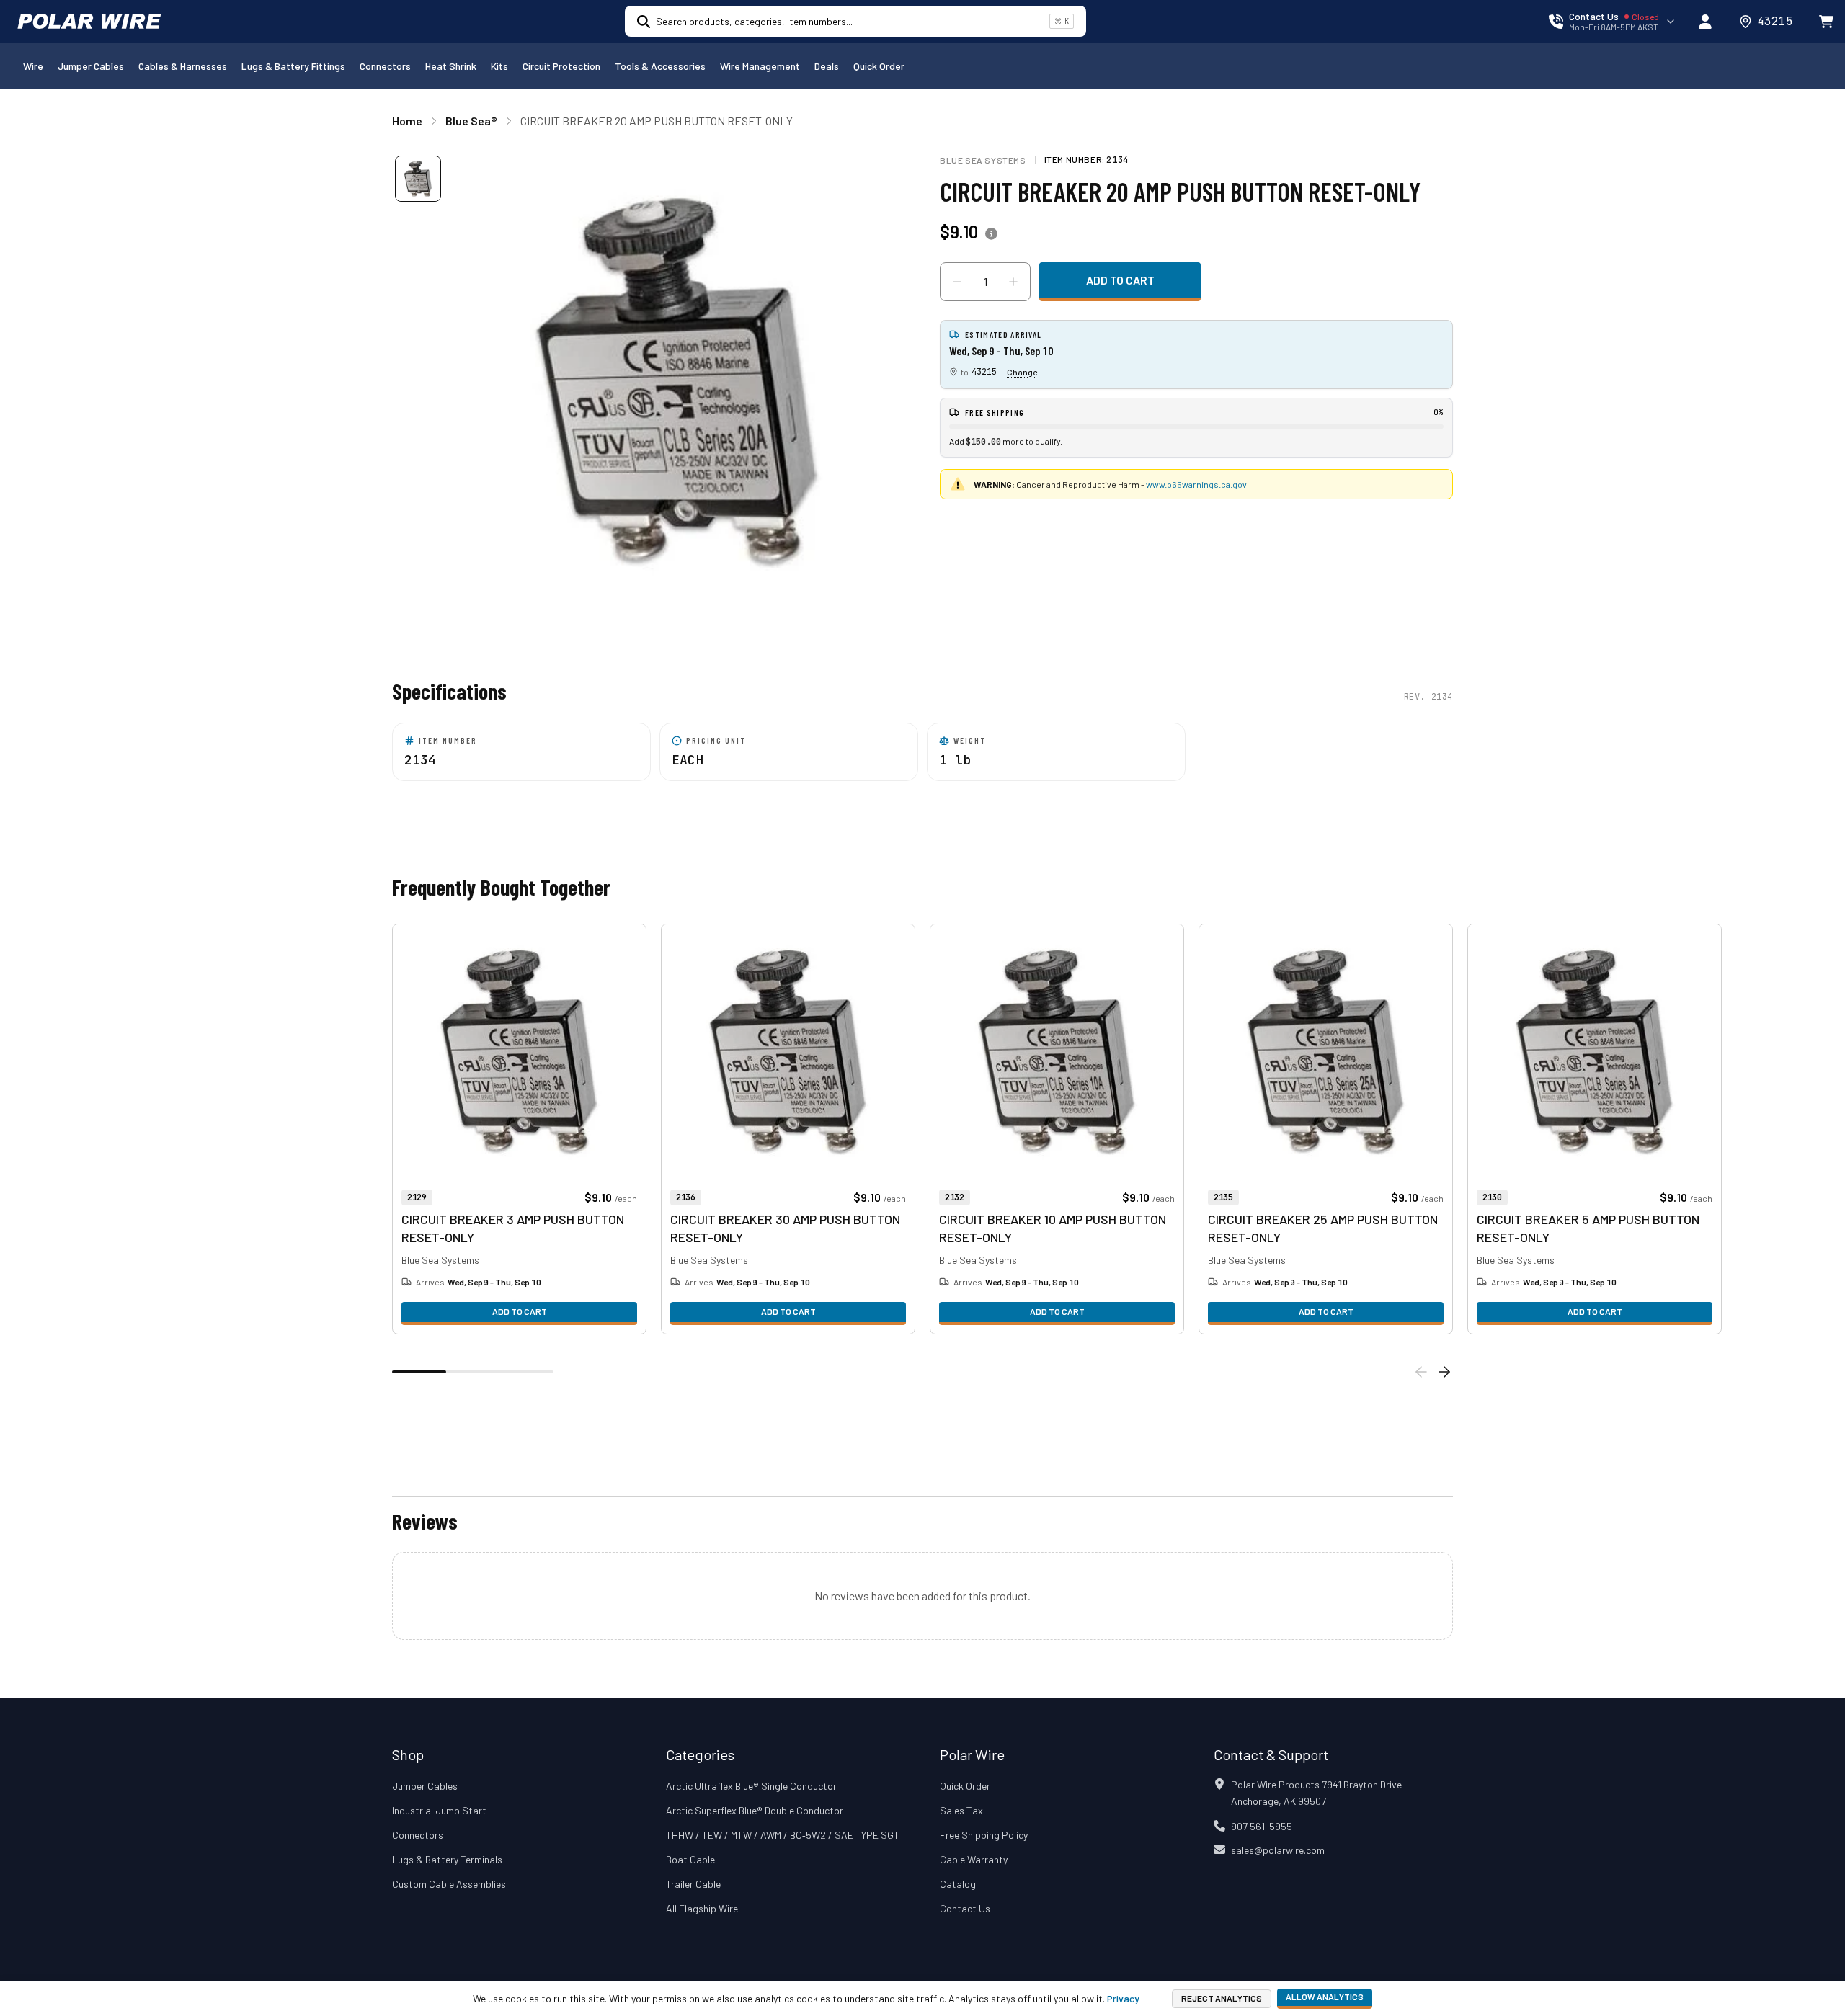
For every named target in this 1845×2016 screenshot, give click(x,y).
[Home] (89, 22)
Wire (33, 66)
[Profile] (1705, 22)
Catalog (958, 1884)
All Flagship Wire (702, 1908)
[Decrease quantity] (957, 282)
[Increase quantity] (1013, 282)
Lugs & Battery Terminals (447, 1859)
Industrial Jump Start (439, 1810)
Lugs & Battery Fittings (293, 66)
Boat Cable (690, 1859)
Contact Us (965, 1908)
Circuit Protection (561, 66)
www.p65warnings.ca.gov (1196, 484)
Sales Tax (961, 1810)
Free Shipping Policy (984, 1835)
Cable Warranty (974, 1859)
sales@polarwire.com (1278, 1850)
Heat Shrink (451, 66)
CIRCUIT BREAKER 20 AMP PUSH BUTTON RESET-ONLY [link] (657, 121)
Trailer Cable (693, 1884)
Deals (827, 66)
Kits (499, 66)
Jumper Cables (91, 66)
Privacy (1123, 1998)
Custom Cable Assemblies (449, 1884)
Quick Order (879, 66)
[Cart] (1826, 22)
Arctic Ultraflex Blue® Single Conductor (751, 1786)
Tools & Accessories (660, 66)
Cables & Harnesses (183, 66)
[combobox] (850, 21)
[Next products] (1444, 1372)
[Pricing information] (991, 234)
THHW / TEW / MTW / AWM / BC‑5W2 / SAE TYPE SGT (783, 1835)
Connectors (385, 66)
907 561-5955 (1262, 1826)
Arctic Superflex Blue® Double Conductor (755, 1810)
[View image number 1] (418, 179)
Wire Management (760, 66)
